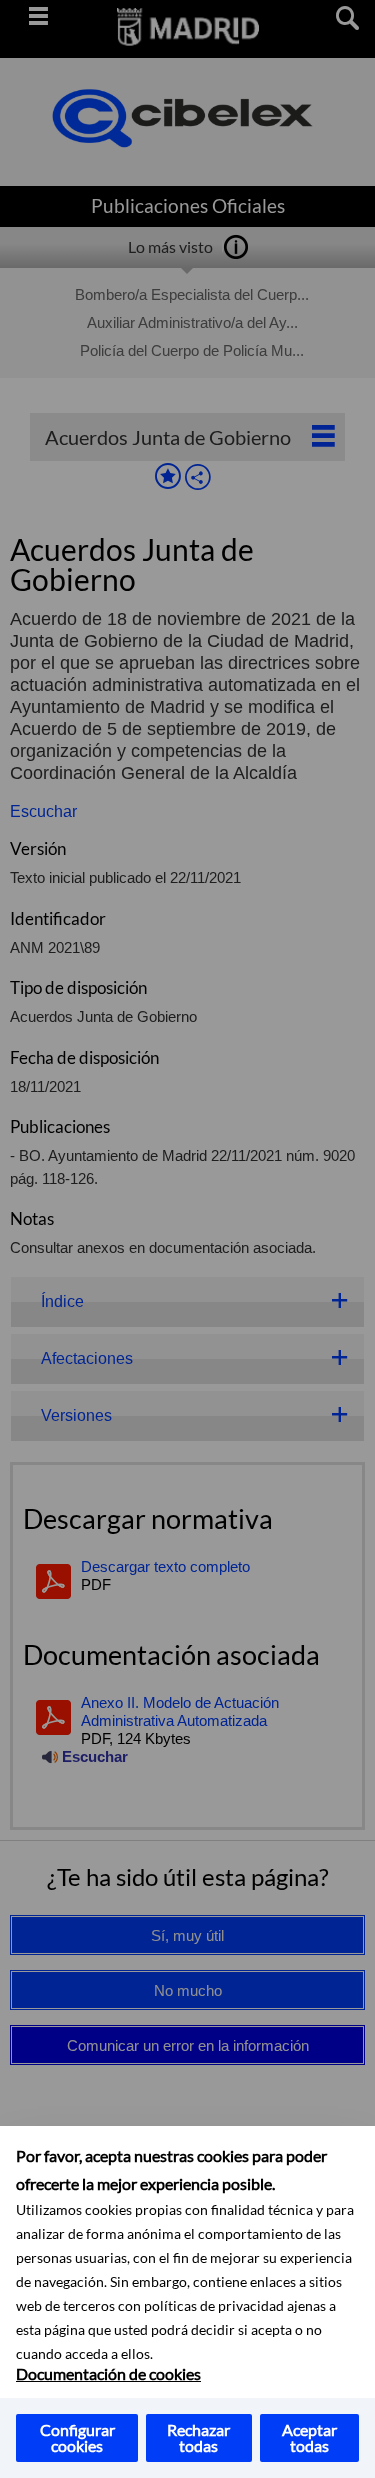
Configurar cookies (77, 2437)
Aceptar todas (309, 2437)
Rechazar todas (198, 2437)
